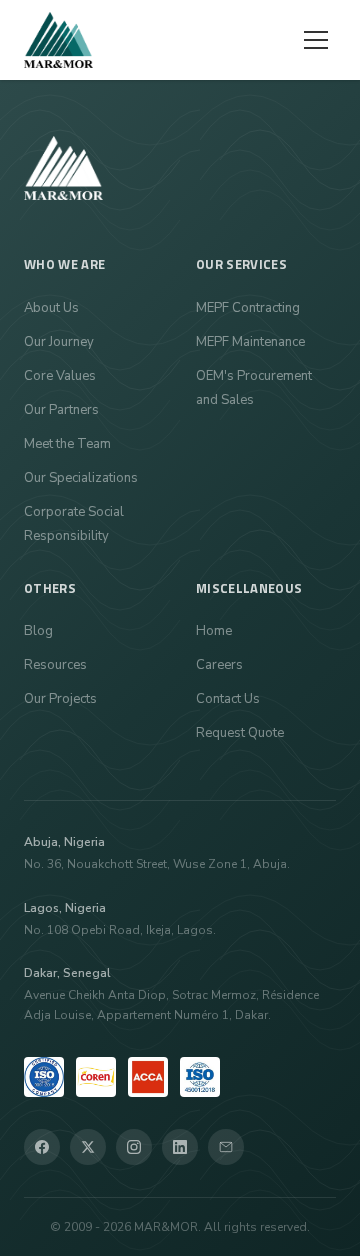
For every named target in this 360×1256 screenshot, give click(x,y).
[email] (226, 1147)
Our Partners (61, 410)
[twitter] (88, 1147)
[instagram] (134, 1147)
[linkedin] (180, 1147)
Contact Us (228, 699)
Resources (55, 665)
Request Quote (240, 733)
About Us (51, 308)
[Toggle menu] (316, 40)
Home (214, 631)
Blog (38, 631)
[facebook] (42, 1147)
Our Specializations (81, 478)
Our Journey (59, 342)
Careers (219, 665)
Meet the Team (67, 444)
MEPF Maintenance (250, 342)
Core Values (60, 376)
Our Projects (60, 699)
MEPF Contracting (248, 308)
